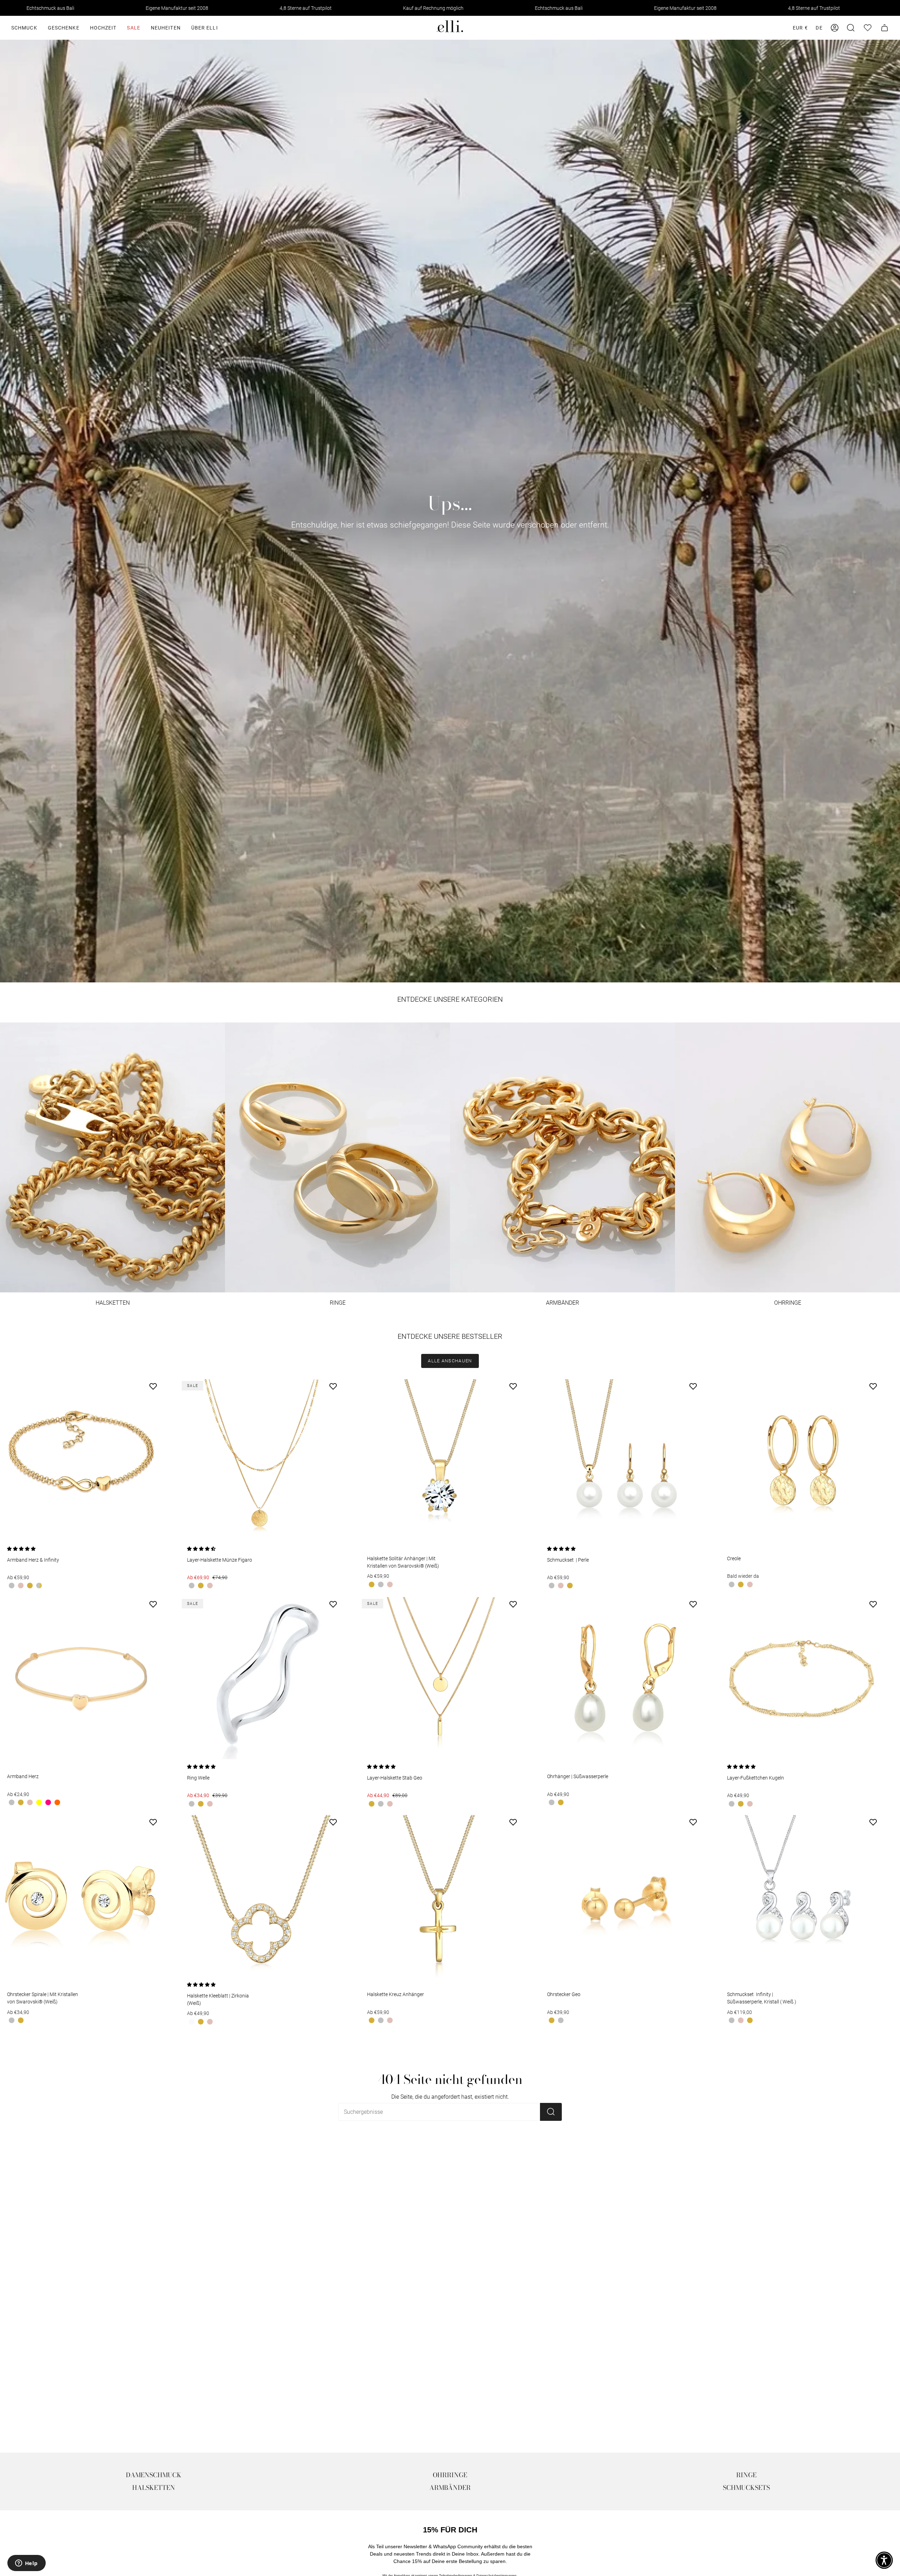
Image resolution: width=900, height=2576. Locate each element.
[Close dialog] (557, 1218)
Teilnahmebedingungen (367, 1339)
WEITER (393, 1315)
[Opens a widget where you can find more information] (26, 2564)
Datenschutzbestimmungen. (408, 1339)
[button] (884, 2560)
